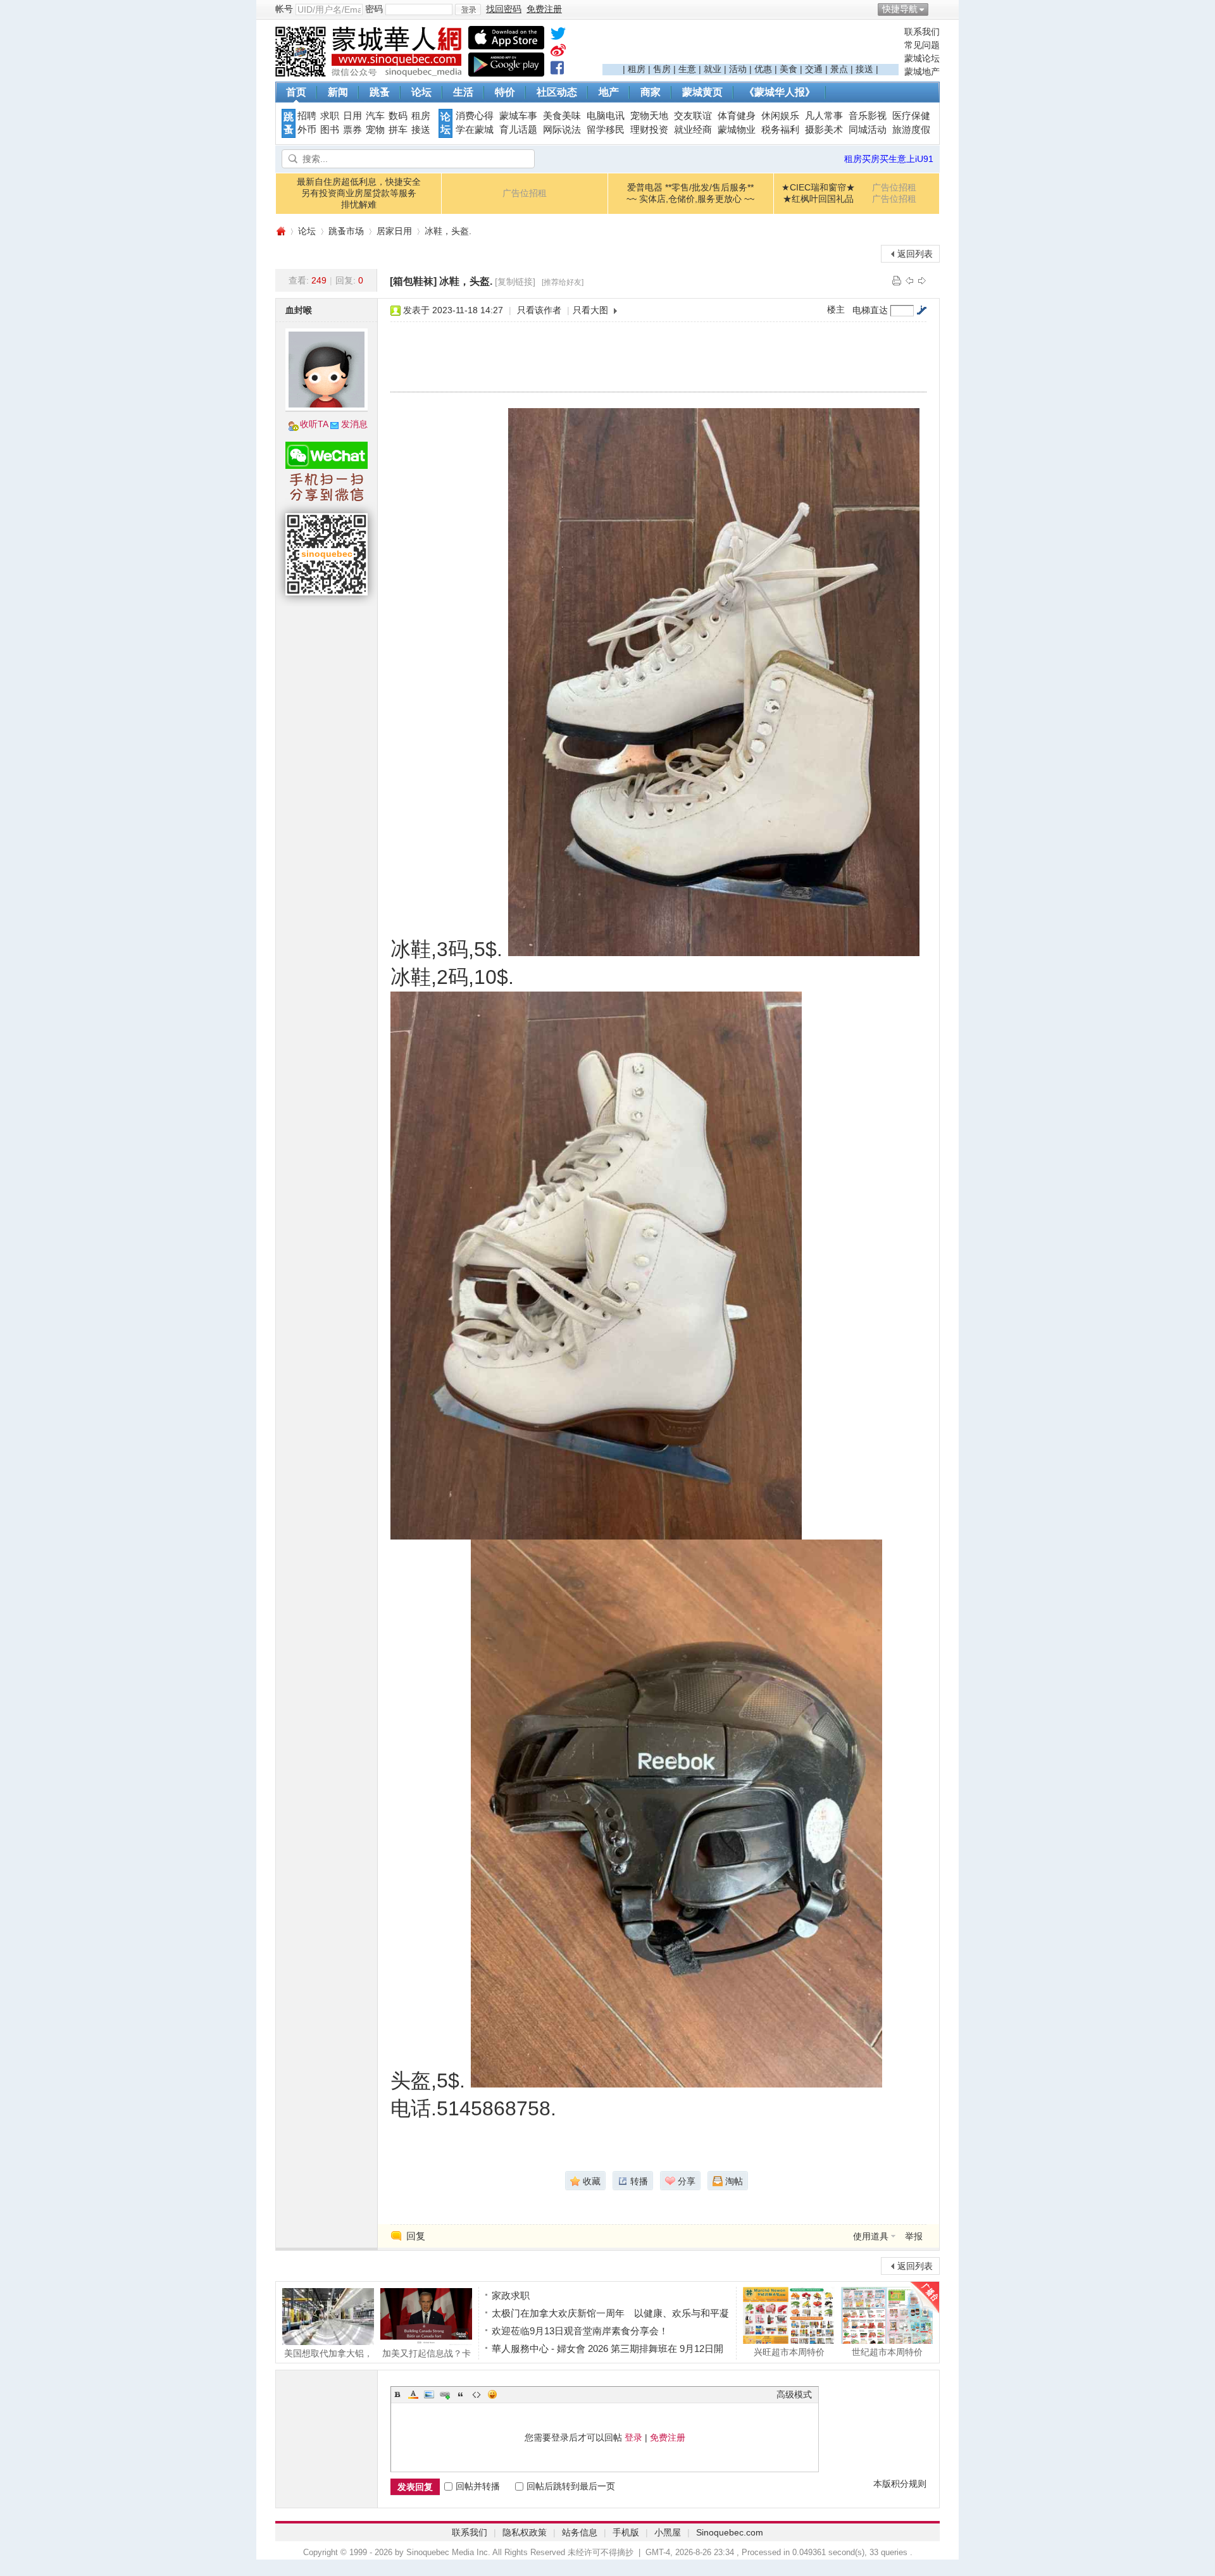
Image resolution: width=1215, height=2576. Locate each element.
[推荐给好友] (563, 282)
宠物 (375, 130)
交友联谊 (693, 116)
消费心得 (475, 116)
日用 (352, 116)
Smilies (492, 2394)
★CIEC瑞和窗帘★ (818, 187)
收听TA (314, 424)
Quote (461, 2394)
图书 (330, 130)
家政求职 (511, 2295)
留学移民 (606, 130)
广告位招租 (525, 193)
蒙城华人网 (280, 231)
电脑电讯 (606, 116)
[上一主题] (909, 280)
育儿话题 (518, 130)
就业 (713, 69)
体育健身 (737, 116)
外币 (307, 130)
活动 (738, 69)
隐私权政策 (525, 2532)
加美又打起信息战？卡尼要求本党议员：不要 (427, 2353)
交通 (814, 69)
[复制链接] (515, 282)
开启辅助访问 (937, 9)
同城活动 (868, 130)
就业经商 (693, 130)
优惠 (763, 69)
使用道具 (871, 2236)
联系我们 (922, 32)
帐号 (284, 9)
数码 (398, 116)
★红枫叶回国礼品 (818, 199)
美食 (788, 69)
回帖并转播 (478, 2486)
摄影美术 (824, 130)
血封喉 (299, 310)
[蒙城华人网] (370, 73)
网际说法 (562, 130)
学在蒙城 (475, 130)
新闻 (338, 92)
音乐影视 (868, 116)
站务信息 (580, 2532)
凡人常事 (824, 116)
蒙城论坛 (922, 58)
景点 (839, 69)
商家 (651, 92)
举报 (914, 2236)
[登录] (468, 9)
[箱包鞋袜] (413, 281)
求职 (330, 116)
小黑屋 (668, 2532)
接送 (864, 69)
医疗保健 (911, 116)
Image (429, 2394)
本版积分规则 (900, 2484)
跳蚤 (380, 92)
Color (413, 2394)
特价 (505, 92)
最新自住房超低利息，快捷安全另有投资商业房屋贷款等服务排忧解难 (359, 193)
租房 (637, 69)
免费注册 (668, 2437)
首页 (296, 92)
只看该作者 (539, 310)
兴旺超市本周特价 (789, 2352)
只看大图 (590, 310)
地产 (609, 92)
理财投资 (649, 130)
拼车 (398, 130)
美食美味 (562, 116)
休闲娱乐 (780, 116)
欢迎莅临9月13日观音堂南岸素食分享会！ (580, 2331)
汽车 (375, 116)
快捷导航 (900, 9)
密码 (374, 9)
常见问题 (922, 45)
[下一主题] (922, 280)
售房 (662, 69)
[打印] (897, 280)
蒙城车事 (518, 116)
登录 (633, 2437)
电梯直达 (870, 310)
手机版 (626, 2532)
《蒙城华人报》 (780, 92)
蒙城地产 (922, 72)
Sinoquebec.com (730, 2532)
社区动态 (557, 92)
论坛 (421, 92)
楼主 (836, 309)
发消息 (354, 424)
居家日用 (394, 231)
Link (445, 2394)
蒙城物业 (737, 130)
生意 (687, 69)
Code (477, 2394)
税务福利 (780, 130)
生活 (463, 92)
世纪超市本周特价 (887, 2352)
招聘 (307, 116)
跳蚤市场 (346, 231)
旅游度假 (911, 130)
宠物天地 (649, 116)
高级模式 (794, 2394)
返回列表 (915, 254)
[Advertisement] (751, 45)
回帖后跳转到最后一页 (571, 2486)
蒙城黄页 (702, 92)
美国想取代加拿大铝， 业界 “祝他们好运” (328, 2353)
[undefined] (558, 36)
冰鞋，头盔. (448, 231)
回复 (416, 2236)
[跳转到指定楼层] (921, 310)
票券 (352, 130)
